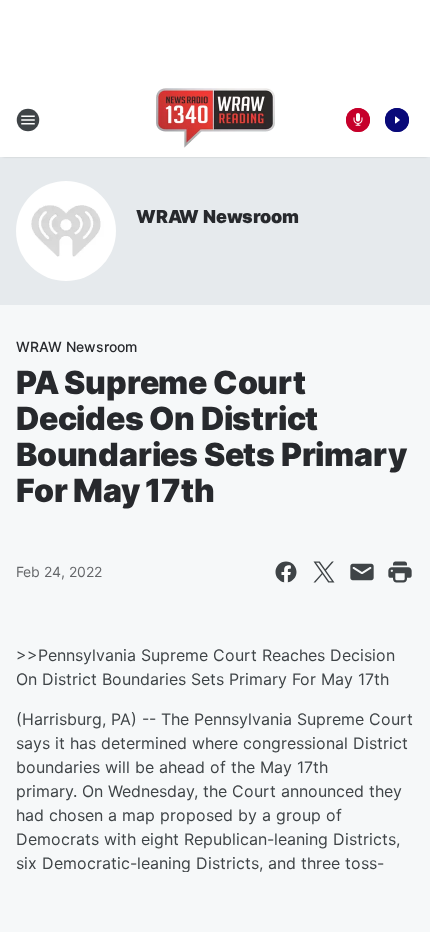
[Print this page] (400, 572)
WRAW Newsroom (217, 216)
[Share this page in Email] (362, 572)
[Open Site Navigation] (28, 120)
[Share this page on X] (324, 572)
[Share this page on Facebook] (286, 572)
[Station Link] (215, 120)
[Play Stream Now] (397, 120)
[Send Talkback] (358, 120)
